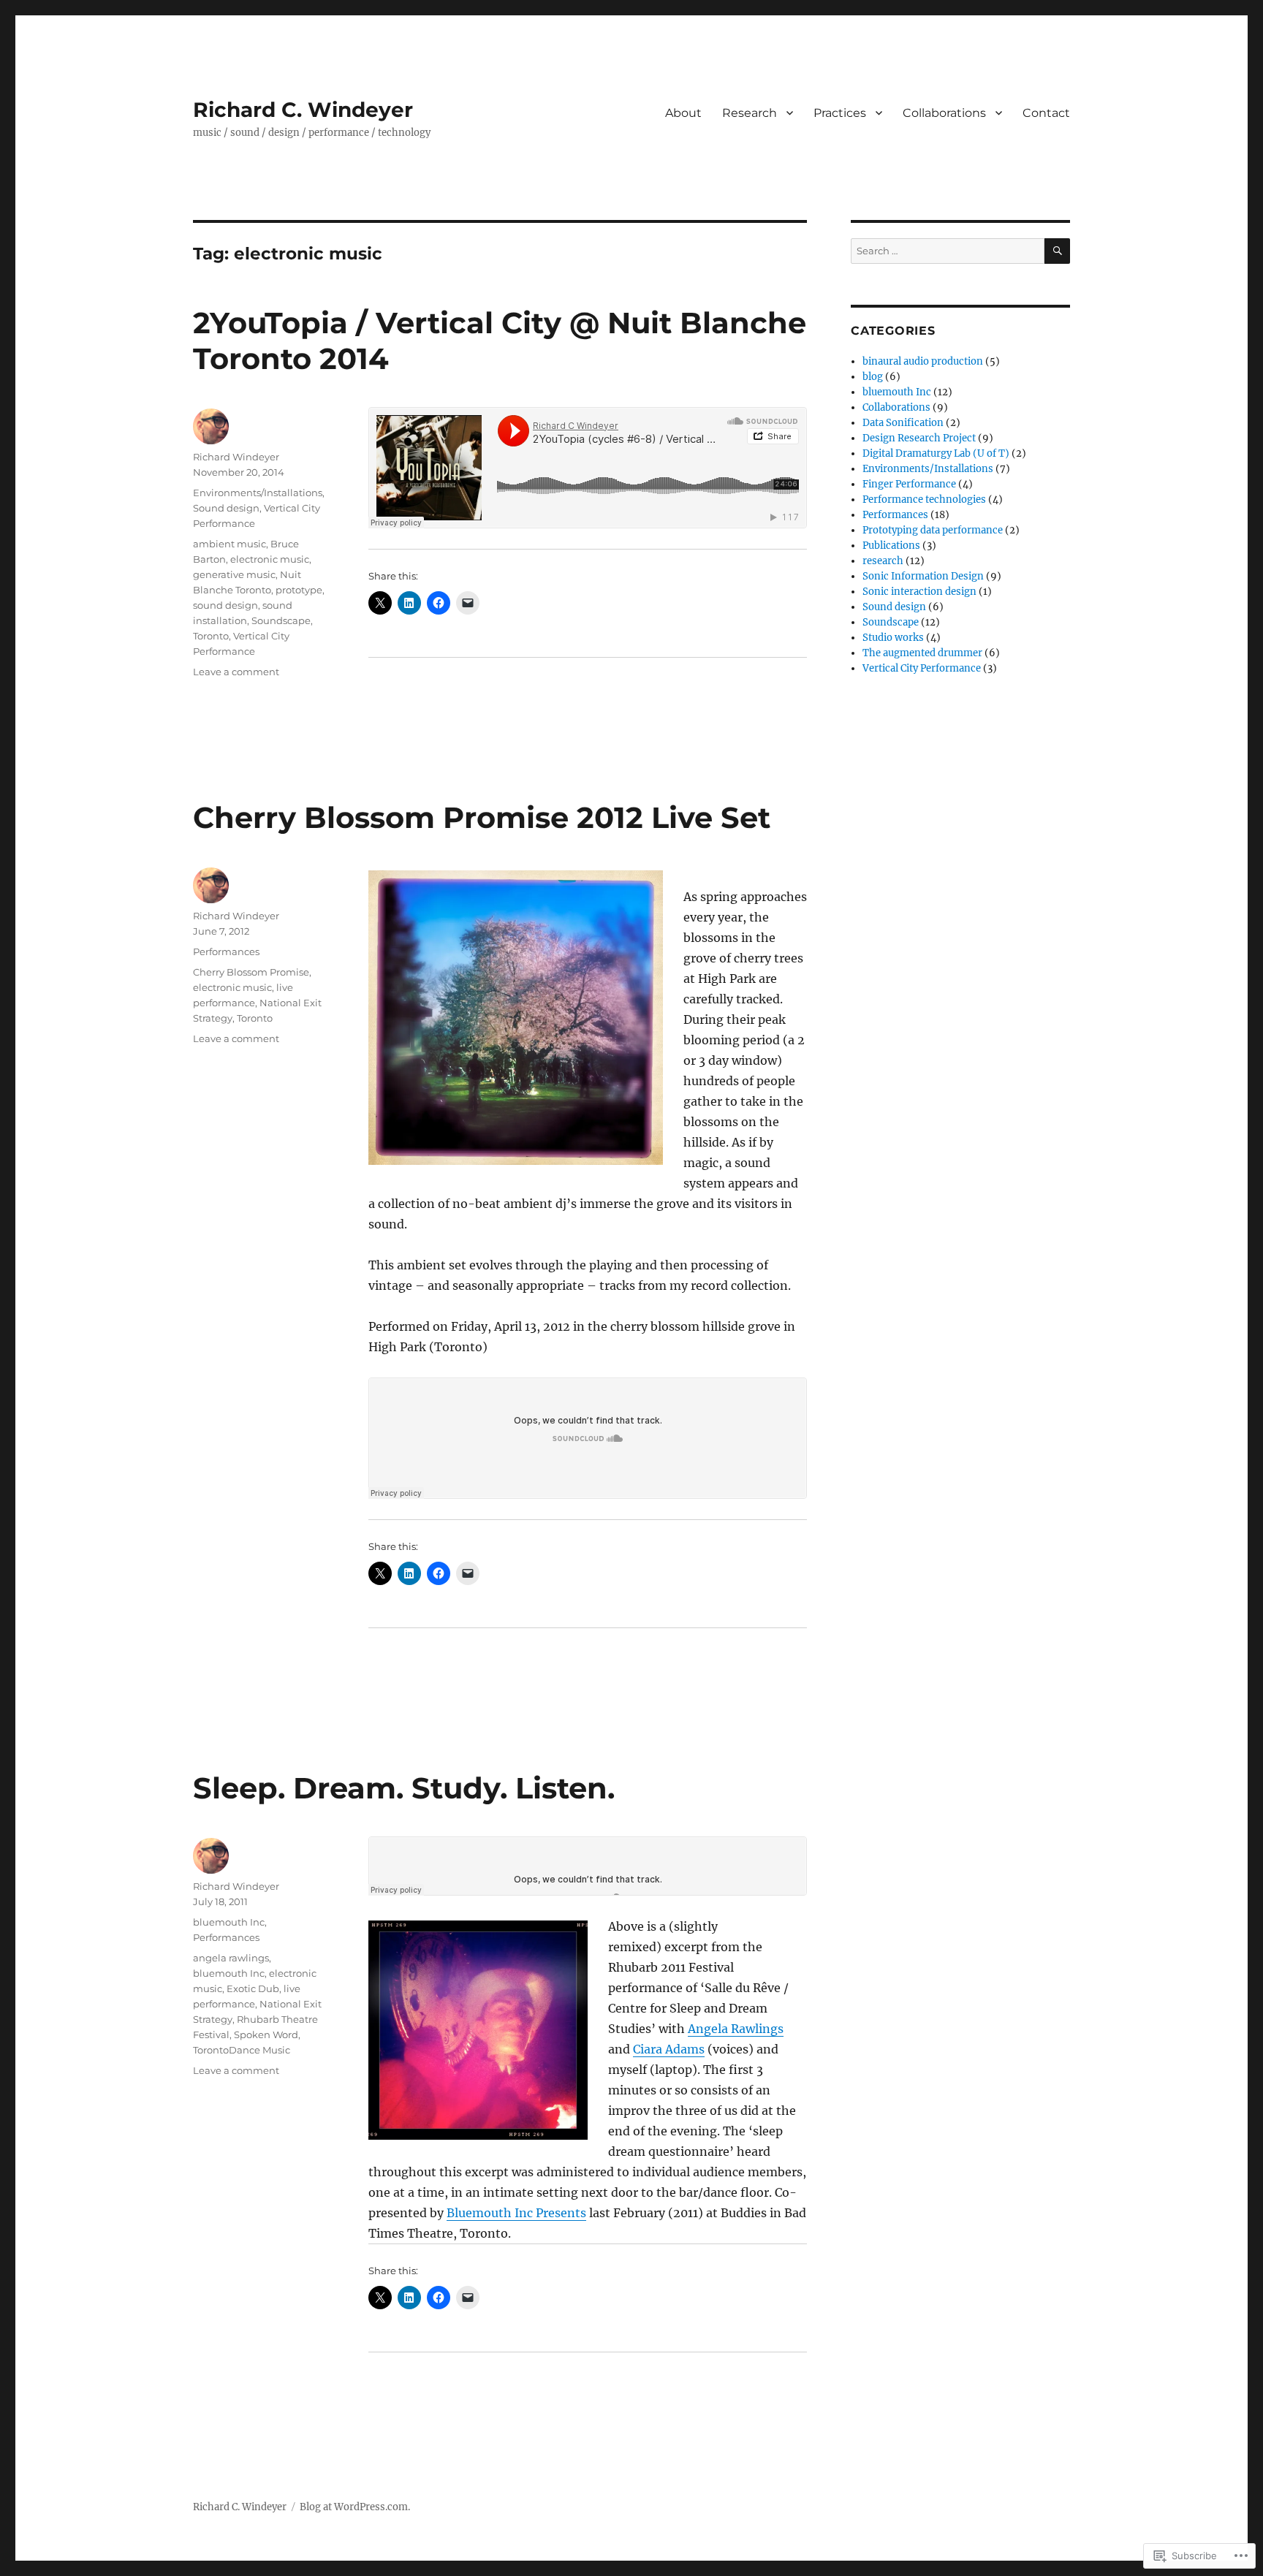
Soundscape (281, 620)
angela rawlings (231, 1958)
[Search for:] (948, 251)
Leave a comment (236, 672)
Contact (1046, 113)
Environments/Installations (258, 493)
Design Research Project (919, 438)
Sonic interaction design (919, 592)
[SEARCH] (1057, 251)
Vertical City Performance (922, 668)
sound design (225, 605)
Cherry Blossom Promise (251, 972)
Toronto (211, 636)
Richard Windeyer (236, 457)
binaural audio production (923, 361)
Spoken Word (266, 2034)
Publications (891, 546)
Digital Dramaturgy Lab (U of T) (936, 453)
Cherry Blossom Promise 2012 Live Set (482, 817)
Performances (226, 951)
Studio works (893, 638)
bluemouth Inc (229, 1922)
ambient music (230, 544)
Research (750, 113)
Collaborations (944, 113)
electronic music (270, 559)
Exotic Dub (253, 1988)
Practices (840, 113)
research (883, 561)
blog (873, 377)
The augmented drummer (922, 653)
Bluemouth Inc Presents (516, 2213)
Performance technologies (924, 499)
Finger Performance (909, 484)
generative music (234, 574)
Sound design (226, 508)
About (683, 113)
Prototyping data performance (933, 530)
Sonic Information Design (923, 576)
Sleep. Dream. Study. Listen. (404, 1788)
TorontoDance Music (242, 2050)
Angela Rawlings (736, 2029)
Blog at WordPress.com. (355, 2507)
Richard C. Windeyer (303, 110)
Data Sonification (903, 423)
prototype (299, 590)
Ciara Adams (669, 2049)
